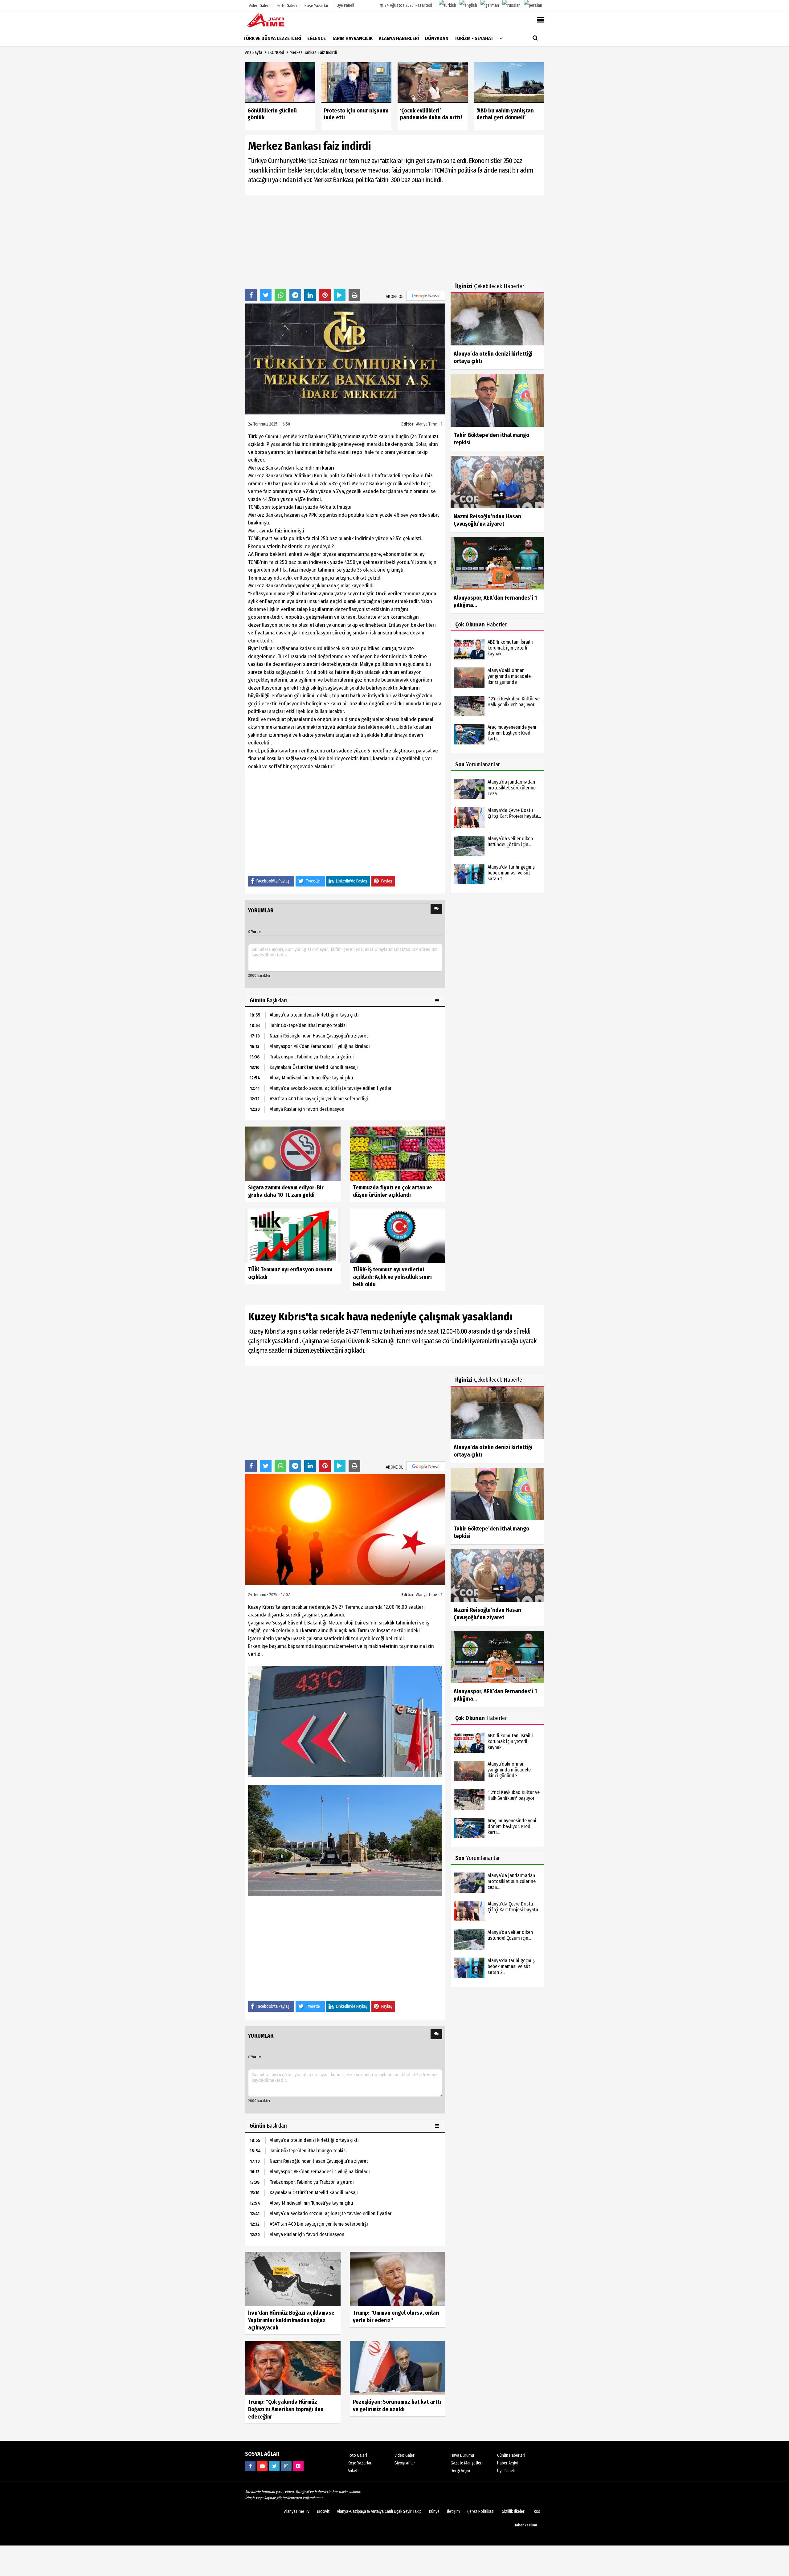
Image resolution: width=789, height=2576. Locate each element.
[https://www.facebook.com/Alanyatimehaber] (250, 2466)
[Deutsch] (490, 6)
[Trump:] (398, 2279)
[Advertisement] (345, 242)
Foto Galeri (357, 2455)
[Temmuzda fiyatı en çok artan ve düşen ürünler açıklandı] (398, 1153)
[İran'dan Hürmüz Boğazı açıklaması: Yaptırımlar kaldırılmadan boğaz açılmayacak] (293, 2279)
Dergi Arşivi (460, 2471)
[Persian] (533, 6)
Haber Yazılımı (525, 2525)
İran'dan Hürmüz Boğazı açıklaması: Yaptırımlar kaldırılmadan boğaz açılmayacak (291, 2320)
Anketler (355, 2471)
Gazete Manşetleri (467, 2463)
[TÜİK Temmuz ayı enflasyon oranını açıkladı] (293, 1235)
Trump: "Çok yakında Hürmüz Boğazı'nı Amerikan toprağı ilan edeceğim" (286, 2409)
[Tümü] (501, 38)
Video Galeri (405, 2455)
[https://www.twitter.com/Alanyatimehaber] (274, 2466)
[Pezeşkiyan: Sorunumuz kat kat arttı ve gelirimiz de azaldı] (398, 2368)
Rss (537, 2511)
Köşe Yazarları (360, 2463)
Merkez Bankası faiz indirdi (313, 53)
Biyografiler (405, 2463)
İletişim (453, 2511)
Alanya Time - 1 (429, 424)
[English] (468, 6)
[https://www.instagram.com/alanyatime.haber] (286, 2466)
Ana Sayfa (254, 53)
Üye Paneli (345, 5)
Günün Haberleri (511, 2455)
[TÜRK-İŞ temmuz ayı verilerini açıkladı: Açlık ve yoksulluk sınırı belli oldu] (398, 1235)
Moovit (323, 2511)
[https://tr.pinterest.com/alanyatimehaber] (298, 2466)
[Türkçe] (448, 6)
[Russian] (511, 6)
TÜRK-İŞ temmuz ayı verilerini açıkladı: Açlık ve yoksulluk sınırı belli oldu (392, 1277)
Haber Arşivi (507, 2463)
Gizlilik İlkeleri (514, 2511)
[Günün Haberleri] (438, 1001)
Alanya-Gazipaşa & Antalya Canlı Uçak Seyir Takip (379, 2511)
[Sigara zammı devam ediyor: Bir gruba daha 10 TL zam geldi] (293, 1153)
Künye (434, 2511)
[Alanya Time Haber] (276, 20)
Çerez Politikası (481, 2511)
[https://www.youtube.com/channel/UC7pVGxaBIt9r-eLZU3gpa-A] (262, 2466)
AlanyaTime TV (297, 2511)
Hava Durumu (462, 2455)
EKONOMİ (276, 53)
